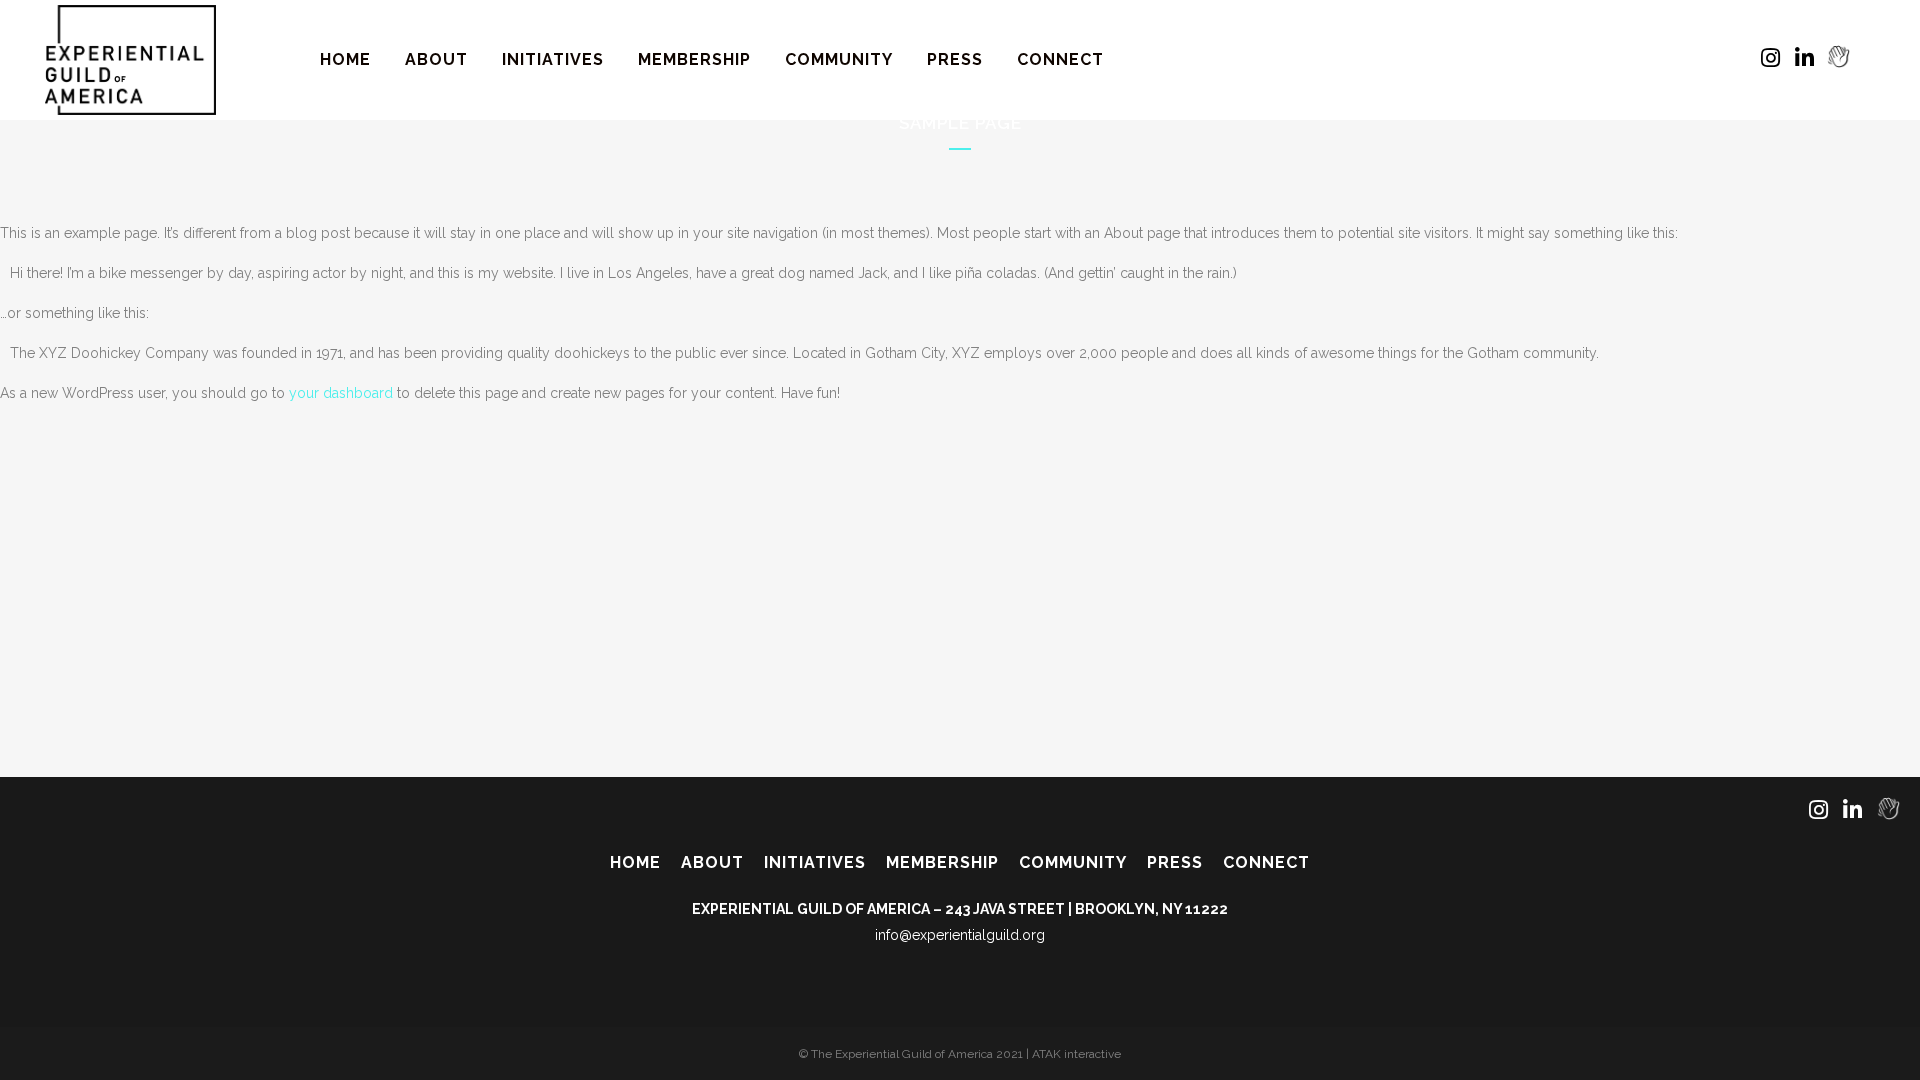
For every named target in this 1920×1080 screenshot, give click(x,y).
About (712, 862)
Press (1175, 862)
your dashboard (341, 393)
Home (635, 862)
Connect (1266, 862)
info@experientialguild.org (960, 935)
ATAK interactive (1076, 1054)
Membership (942, 862)
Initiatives (815, 862)
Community (1073, 862)
